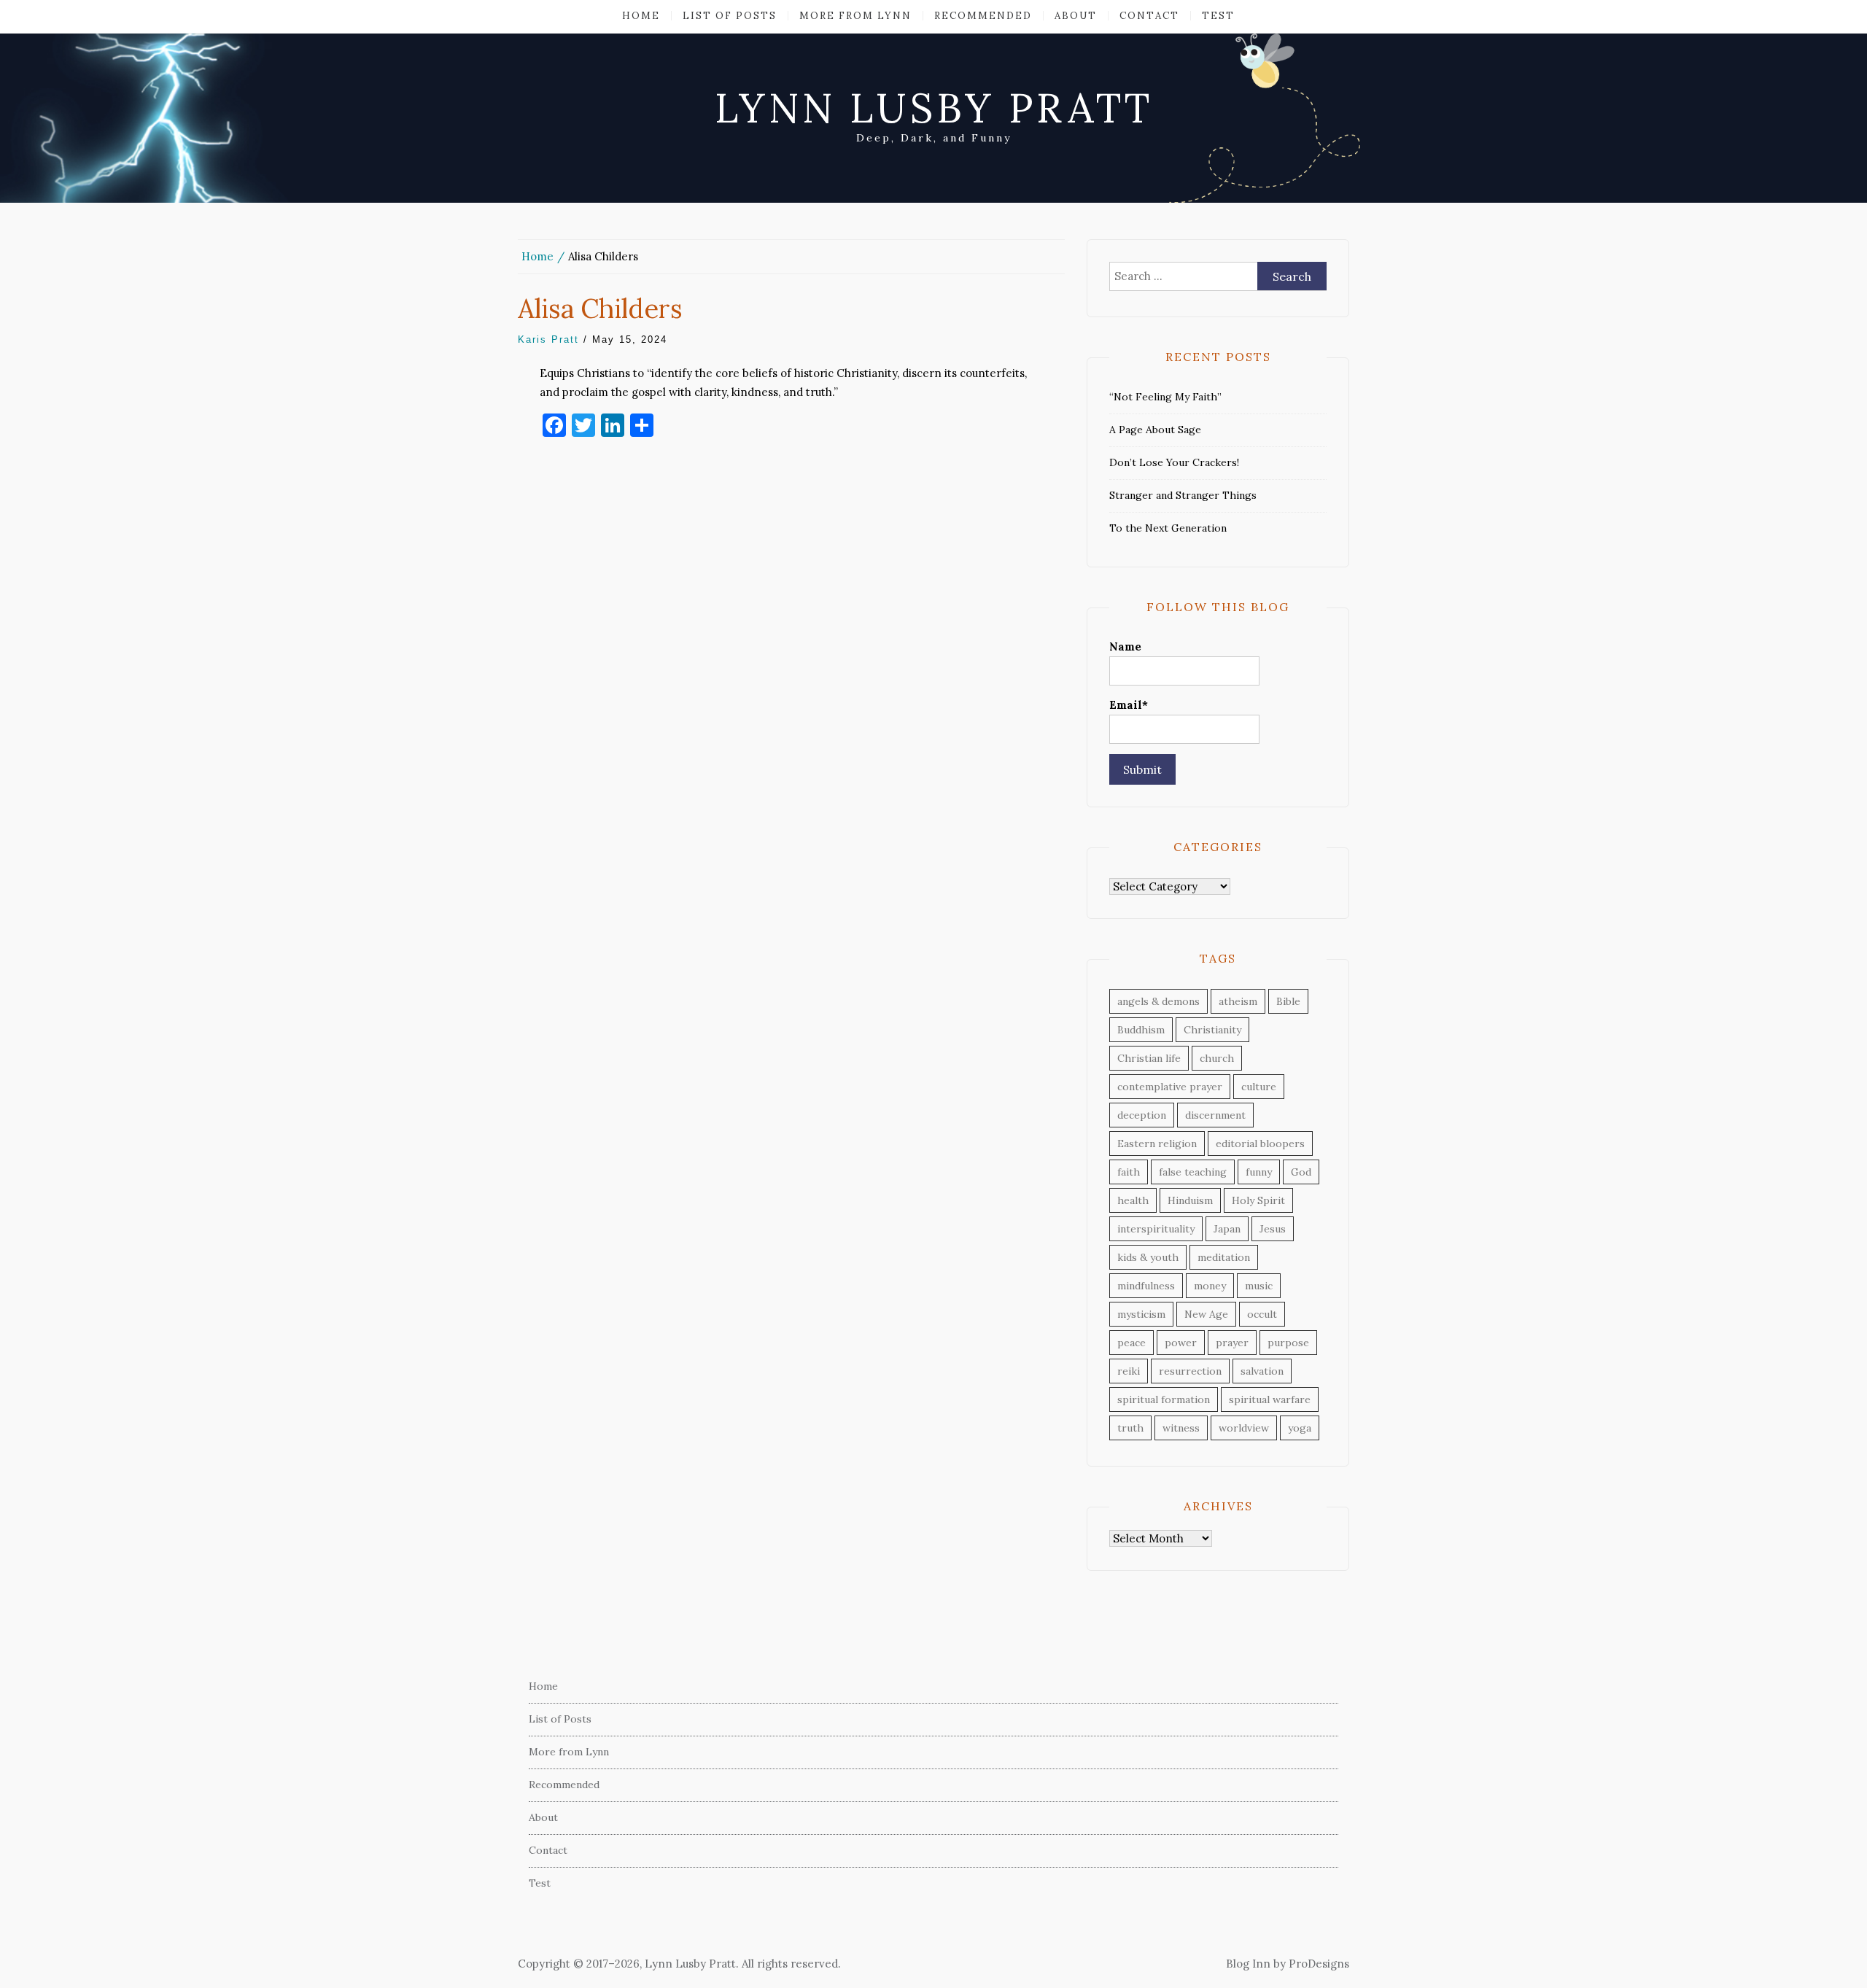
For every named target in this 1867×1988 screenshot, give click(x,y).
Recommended (983, 16)
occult (1262, 1314)
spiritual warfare (1270, 1399)
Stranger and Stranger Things (1183, 495)
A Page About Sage (1155, 430)
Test (1218, 16)
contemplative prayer (1170, 1087)
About (1076, 16)
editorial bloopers (1260, 1144)
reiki (1129, 1371)
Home (641, 16)
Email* (1129, 705)
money (1210, 1286)
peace (1132, 1343)
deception (1142, 1115)
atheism (1238, 1001)
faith (1129, 1172)
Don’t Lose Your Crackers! (1174, 462)
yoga (1300, 1428)
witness (1181, 1428)
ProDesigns (1319, 1964)
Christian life (1149, 1058)
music (1259, 1286)
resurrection (1190, 1371)
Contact (1149, 16)
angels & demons (1158, 1001)
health (1133, 1200)
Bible (1288, 1001)
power (1181, 1343)
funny (1259, 1172)
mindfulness (1146, 1286)
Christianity (1212, 1030)
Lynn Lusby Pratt (934, 108)
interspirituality (1156, 1229)
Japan (1227, 1229)
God (1301, 1172)
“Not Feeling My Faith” (1165, 397)
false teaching (1193, 1172)
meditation (1224, 1257)
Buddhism (1141, 1030)
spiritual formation (1164, 1399)
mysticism (1141, 1314)
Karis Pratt (548, 339)
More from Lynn (855, 16)
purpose (1288, 1343)
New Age (1206, 1314)
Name (1125, 647)
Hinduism (1190, 1200)
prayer (1232, 1343)
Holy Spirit (1258, 1200)
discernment (1215, 1115)
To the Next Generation (1168, 528)
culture (1259, 1087)
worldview (1244, 1428)
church (1217, 1058)
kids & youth (1148, 1257)
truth (1130, 1428)
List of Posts (730, 16)
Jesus (1273, 1229)
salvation (1262, 1371)
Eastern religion (1157, 1144)
